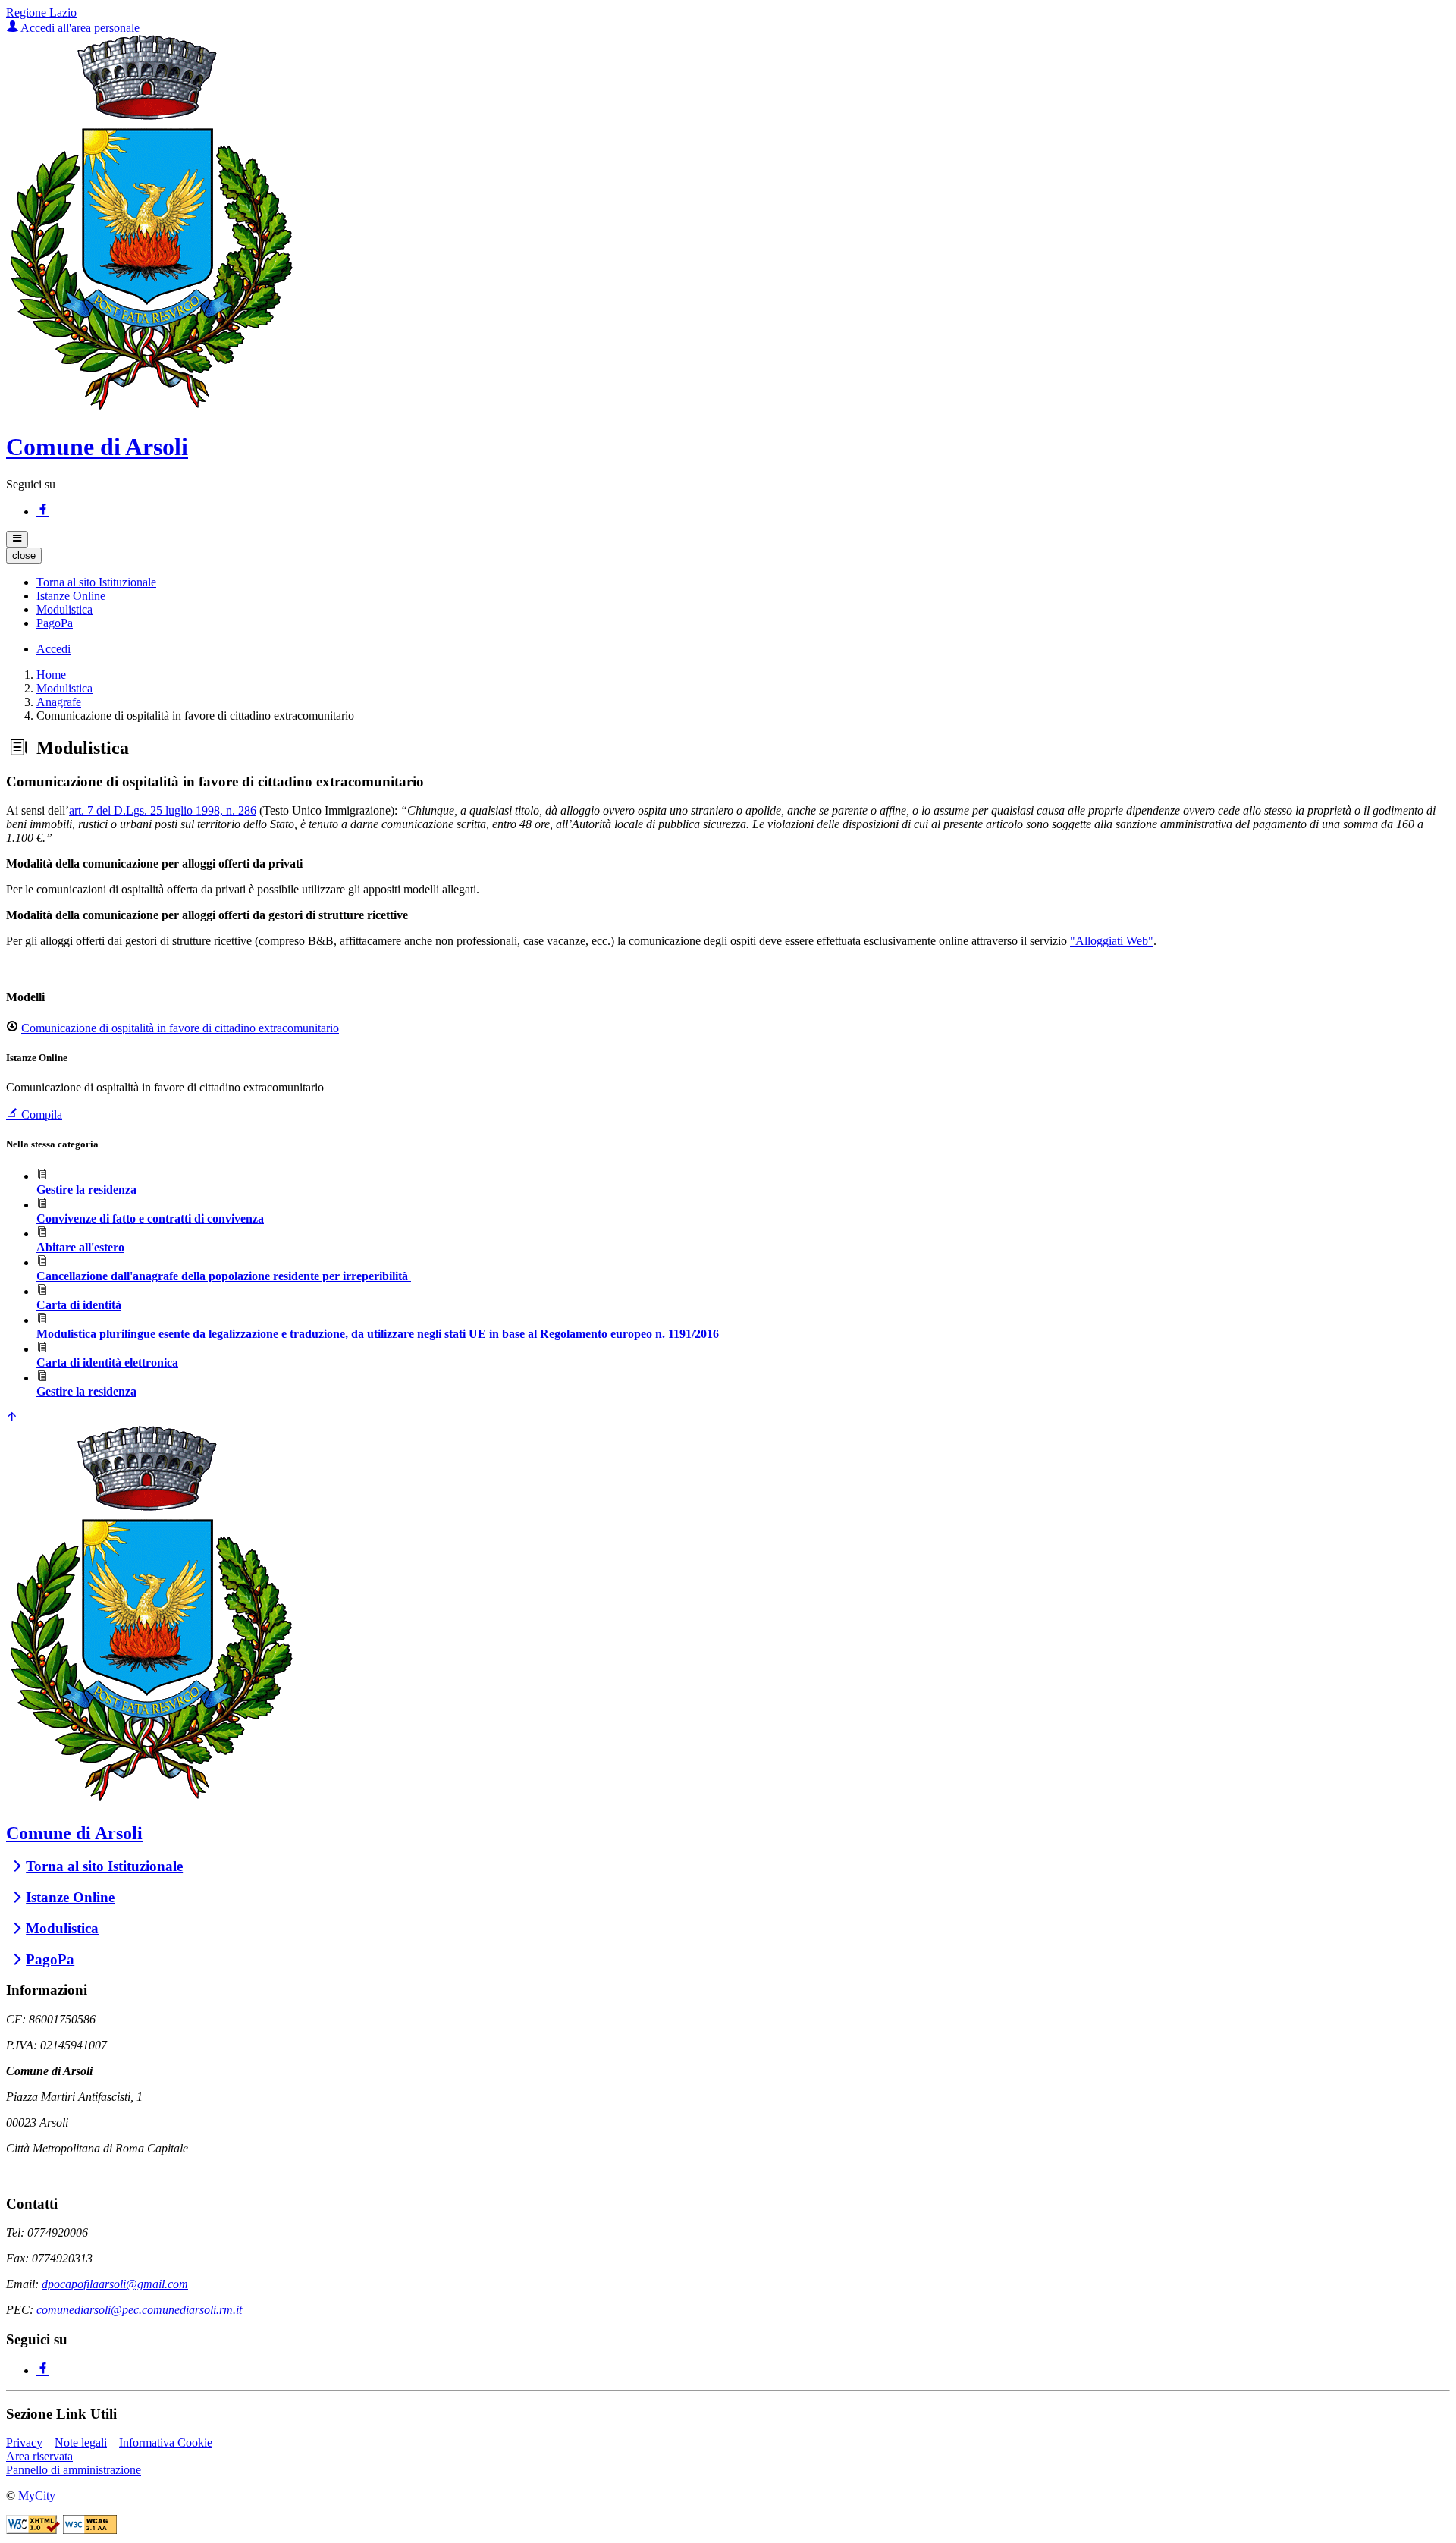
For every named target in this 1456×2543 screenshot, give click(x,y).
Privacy (24, 2443)
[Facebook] (42, 512)
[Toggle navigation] (17, 539)
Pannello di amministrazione (74, 2470)
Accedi (53, 649)
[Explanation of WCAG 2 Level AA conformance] (90, 2530)
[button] (96, 582)
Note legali (81, 2443)
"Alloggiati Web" (1112, 941)
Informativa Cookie (166, 2443)
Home (51, 675)
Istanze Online (70, 1897)
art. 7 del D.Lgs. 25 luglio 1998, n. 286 (163, 810)
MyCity (37, 2496)
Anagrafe (59, 702)
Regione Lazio (41, 13)
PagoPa (50, 1959)
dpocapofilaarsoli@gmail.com (115, 2284)
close (24, 556)
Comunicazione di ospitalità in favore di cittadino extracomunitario (180, 1028)
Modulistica (64, 688)
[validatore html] (35, 2530)
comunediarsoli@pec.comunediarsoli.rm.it (139, 2310)
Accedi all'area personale (79, 28)
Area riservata (39, 2456)
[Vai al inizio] (12, 1419)
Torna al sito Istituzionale (104, 1866)
